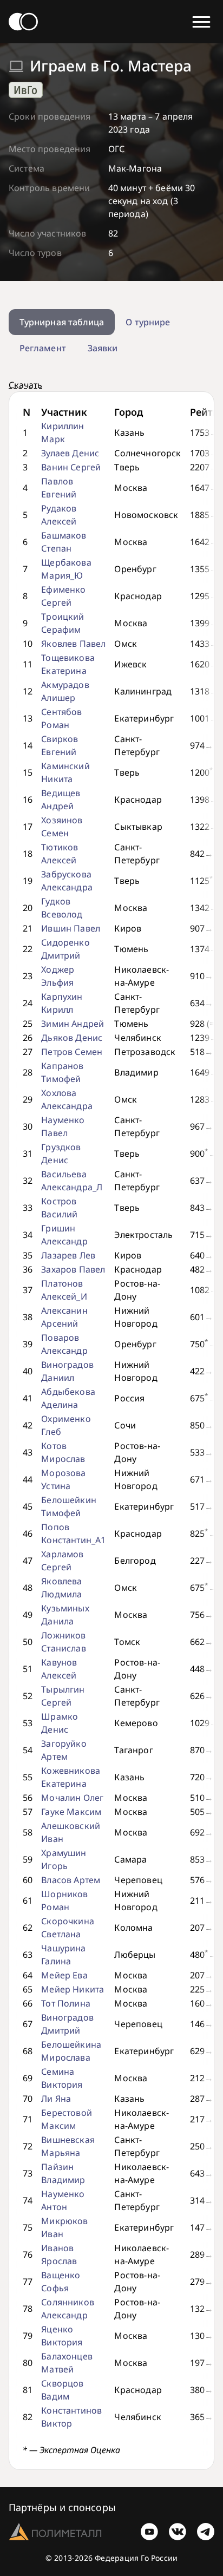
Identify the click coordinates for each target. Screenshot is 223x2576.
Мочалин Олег (72, 1798)
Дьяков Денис (72, 1038)
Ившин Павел (71, 928)
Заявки (103, 348)
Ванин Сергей (71, 467)
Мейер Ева (64, 1975)
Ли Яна (56, 2099)
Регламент (43, 348)
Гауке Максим (71, 1812)
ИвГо (25, 90)
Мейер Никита (73, 1989)
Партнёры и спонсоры (62, 2507)
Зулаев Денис (70, 453)
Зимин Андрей (73, 1024)
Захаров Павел (73, 1269)
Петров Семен (72, 1052)
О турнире (148, 322)
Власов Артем (71, 1880)
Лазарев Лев (68, 1255)
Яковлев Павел (73, 644)
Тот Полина (66, 2003)
